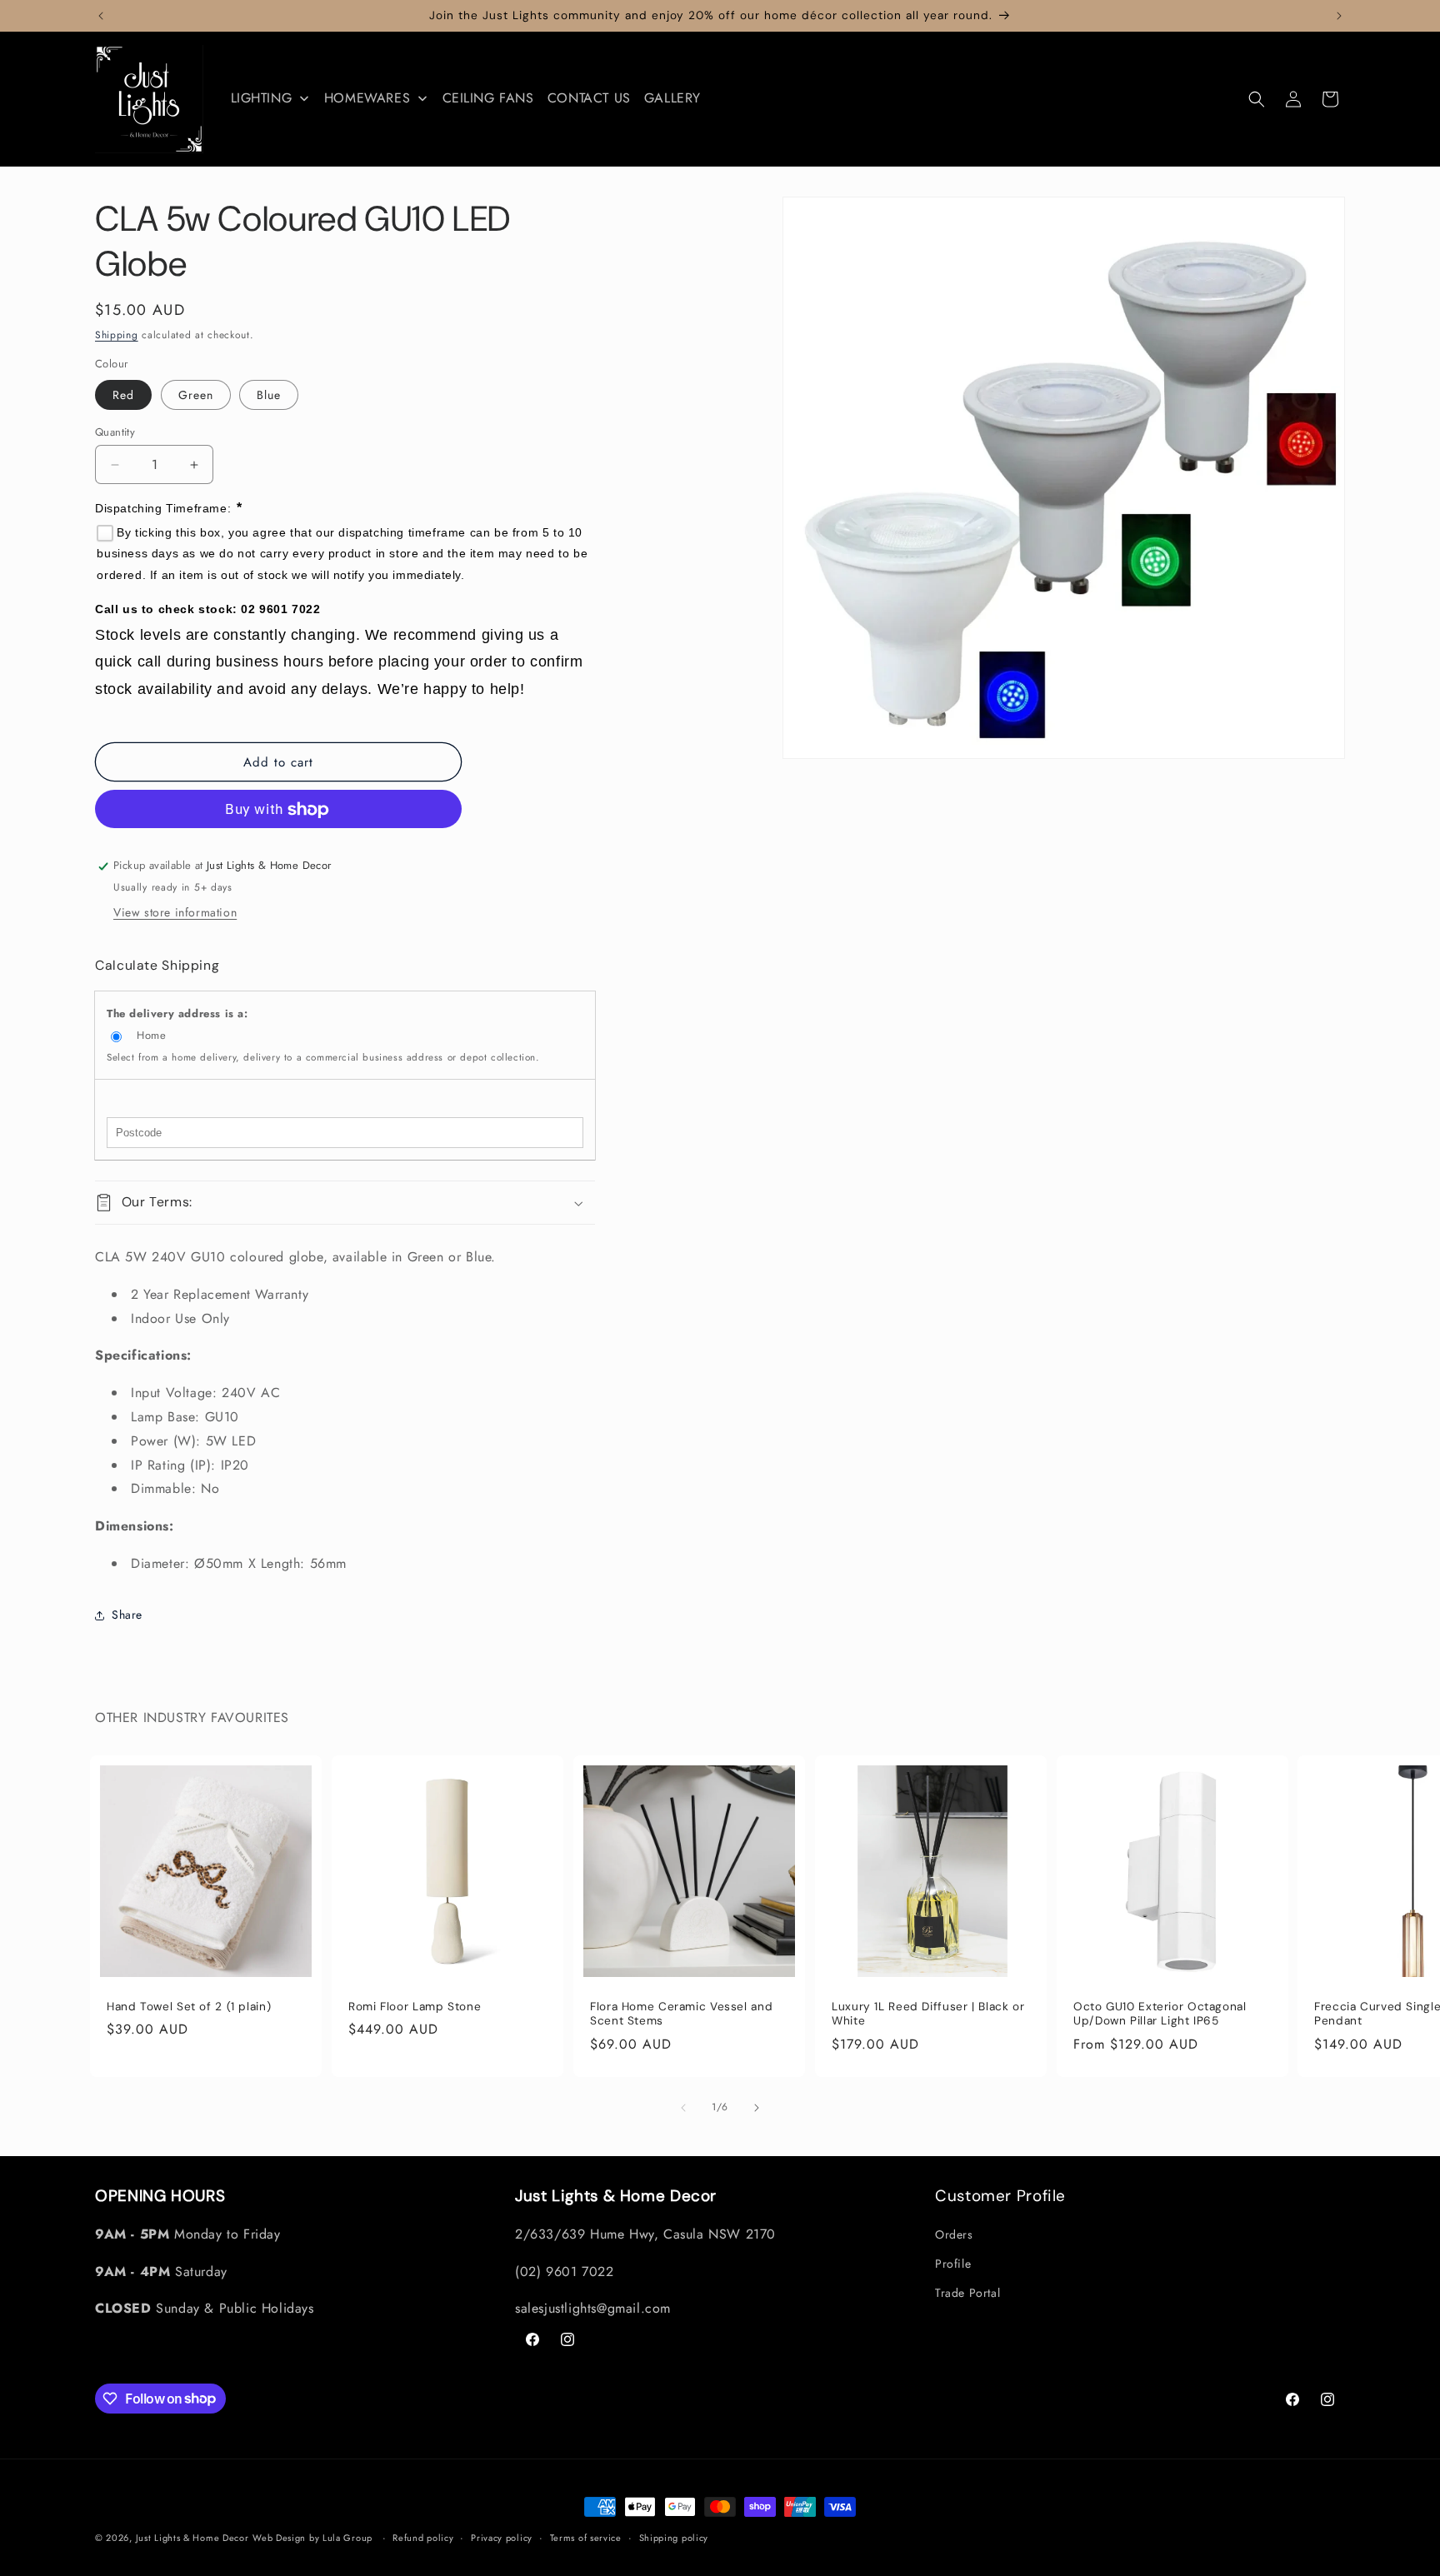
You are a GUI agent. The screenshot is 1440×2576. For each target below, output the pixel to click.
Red (123, 395)
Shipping (117, 335)
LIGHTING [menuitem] (262, 98)
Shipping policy (674, 2537)
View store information (175, 912)
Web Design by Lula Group (312, 2538)
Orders (954, 2234)
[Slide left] (683, 2108)
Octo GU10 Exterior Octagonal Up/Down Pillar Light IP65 (1160, 2014)
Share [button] (127, 1615)
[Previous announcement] (101, 16)
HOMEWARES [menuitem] (367, 98)
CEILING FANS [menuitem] (488, 98)
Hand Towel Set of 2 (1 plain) (189, 2007)
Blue (269, 395)
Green (196, 395)
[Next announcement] (1339, 16)
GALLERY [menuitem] (672, 98)
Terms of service (586, 2537)
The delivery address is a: (177, 1014)
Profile (953, 2264)
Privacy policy (502, 2537)
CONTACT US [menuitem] (589, 98)
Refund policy (423, 2537)
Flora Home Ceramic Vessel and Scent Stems (681, 2014)
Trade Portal (967, 2294)
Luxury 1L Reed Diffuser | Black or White (928, 2014)
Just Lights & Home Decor (192, 2538)
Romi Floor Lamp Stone (415, 2007)
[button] (1257, 99)
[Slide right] (757, 2108)
